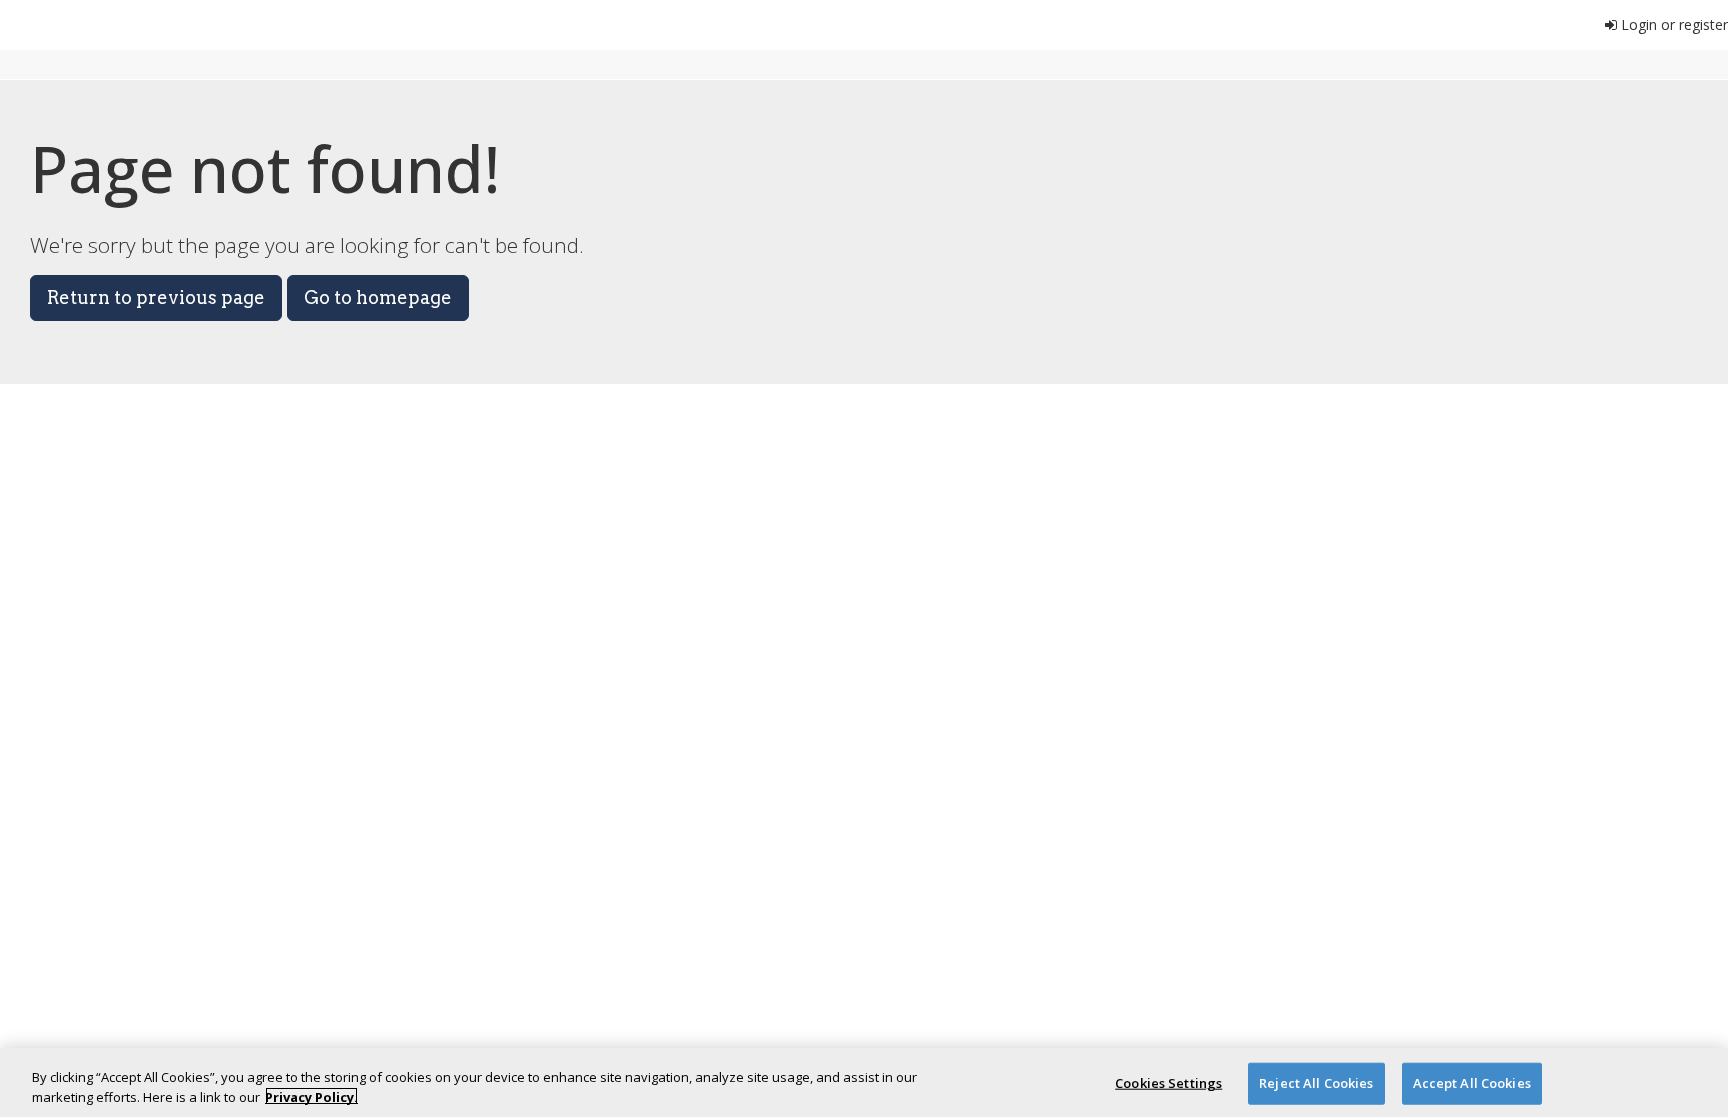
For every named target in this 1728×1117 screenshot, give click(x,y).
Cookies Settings (1168, 1083)
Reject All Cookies (1316, 1083)
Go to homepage (378, 297)
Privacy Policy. (311, 1096)
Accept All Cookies (1472, 1083)
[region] (864, 1082)
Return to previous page (156, 297)
